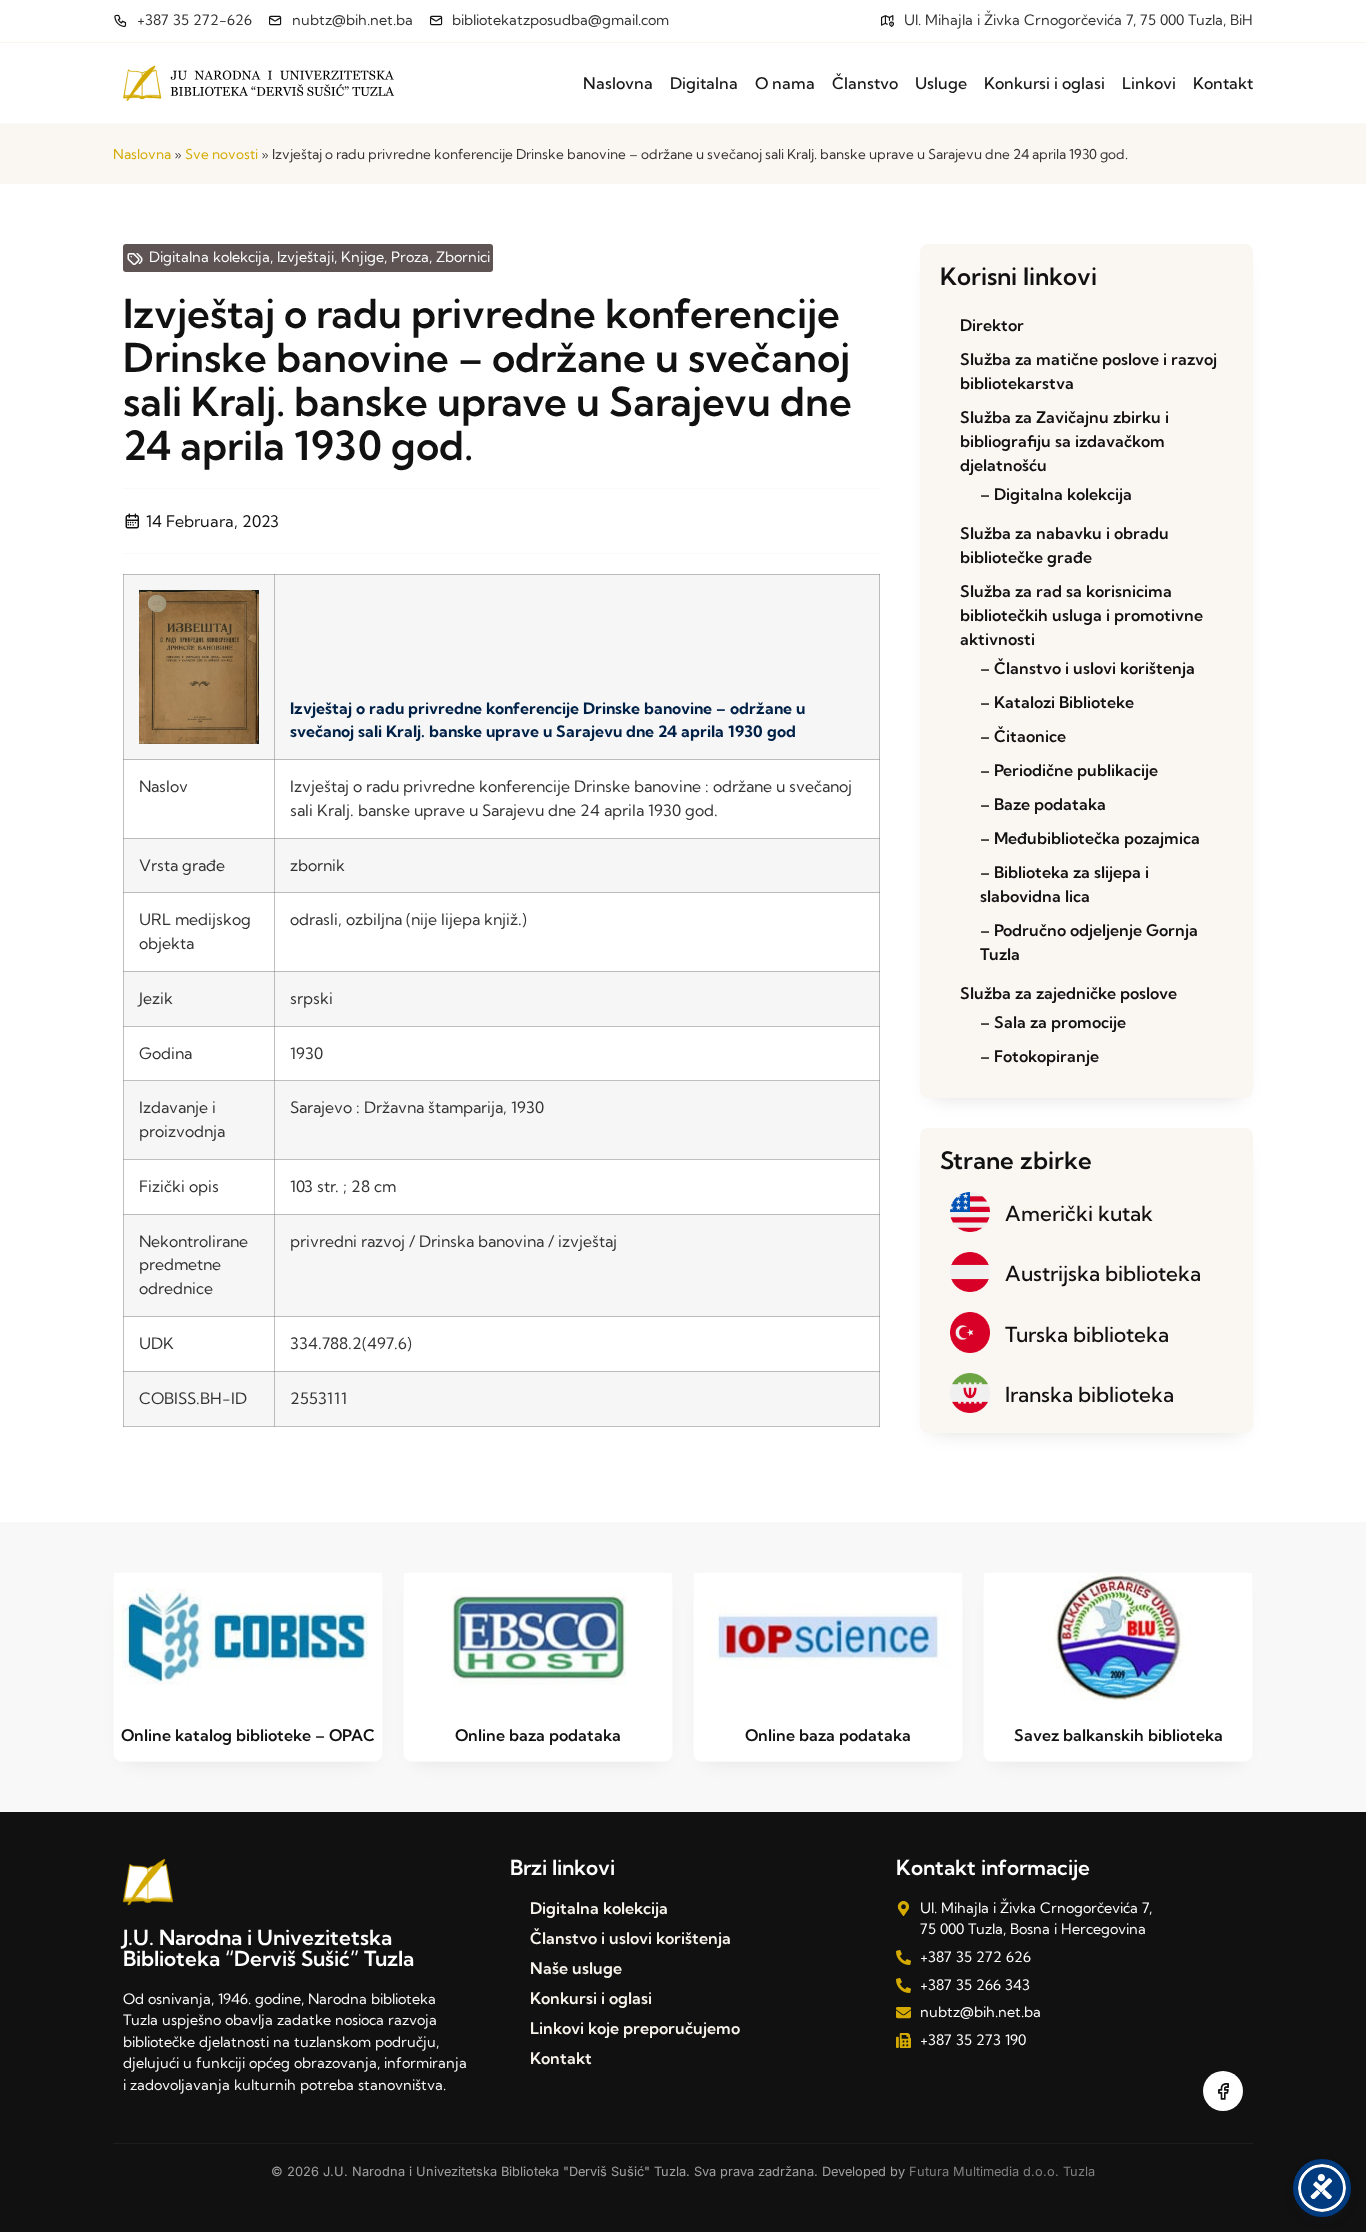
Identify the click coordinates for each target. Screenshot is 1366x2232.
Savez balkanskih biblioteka (1118, 1735)
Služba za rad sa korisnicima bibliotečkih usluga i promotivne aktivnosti (1081, 615)
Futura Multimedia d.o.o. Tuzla (1002, 2171)
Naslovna (618, 83)
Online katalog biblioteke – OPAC (248, 1735)
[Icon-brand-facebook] (1223, 2091)
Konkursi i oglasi (1044, 83)
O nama (785, 83)
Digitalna (704, 83)
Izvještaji (305, 257)
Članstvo (865, 83)
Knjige (362, 257)
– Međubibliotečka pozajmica (1090, 838)
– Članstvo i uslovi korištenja (1087, 668)
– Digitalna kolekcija (1056, 494)
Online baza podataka (538, 1735)
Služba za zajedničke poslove (1068, 993)
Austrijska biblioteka (1103, 1273)
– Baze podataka (1043, 804)
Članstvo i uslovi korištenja (630, 1938)
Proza (410, 257)
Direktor (992, 325)
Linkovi (1149, 83)
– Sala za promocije (1053, 1022)
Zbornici (463, 257)
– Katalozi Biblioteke (1057, 702)
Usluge (941, 83)
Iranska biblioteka (1089, 1394)
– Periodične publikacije (1069, 770)
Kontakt (1223, 83)
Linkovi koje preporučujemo (635, 2028)
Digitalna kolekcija (209, 257)
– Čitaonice (1023, 736)
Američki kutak (1079, 1213)
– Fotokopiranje (1039, 1056)
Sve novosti (221, 154)
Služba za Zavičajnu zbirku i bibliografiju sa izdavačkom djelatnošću (1064, 441)
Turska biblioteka (1087, 1334)
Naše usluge (576, 1968)
